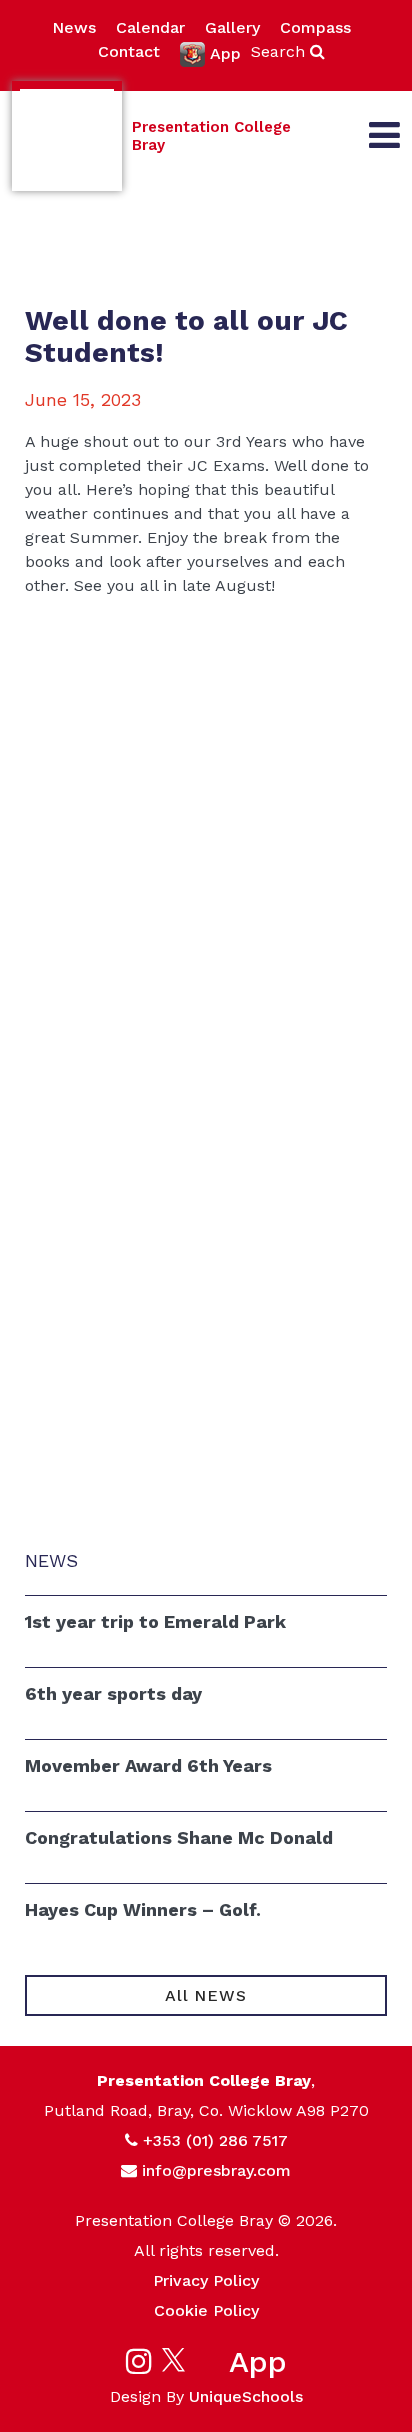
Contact (129, 51)
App (225, 53)
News (74, 27)
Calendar (150, 27)
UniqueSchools (246, 2396)
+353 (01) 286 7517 (215, 2140)
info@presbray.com (216, 2170)
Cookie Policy (206, 2310)
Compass (315, 27)
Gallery (232, 27)
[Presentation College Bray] (67, 136)
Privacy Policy (206, 2280)
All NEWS (205, 1995)
